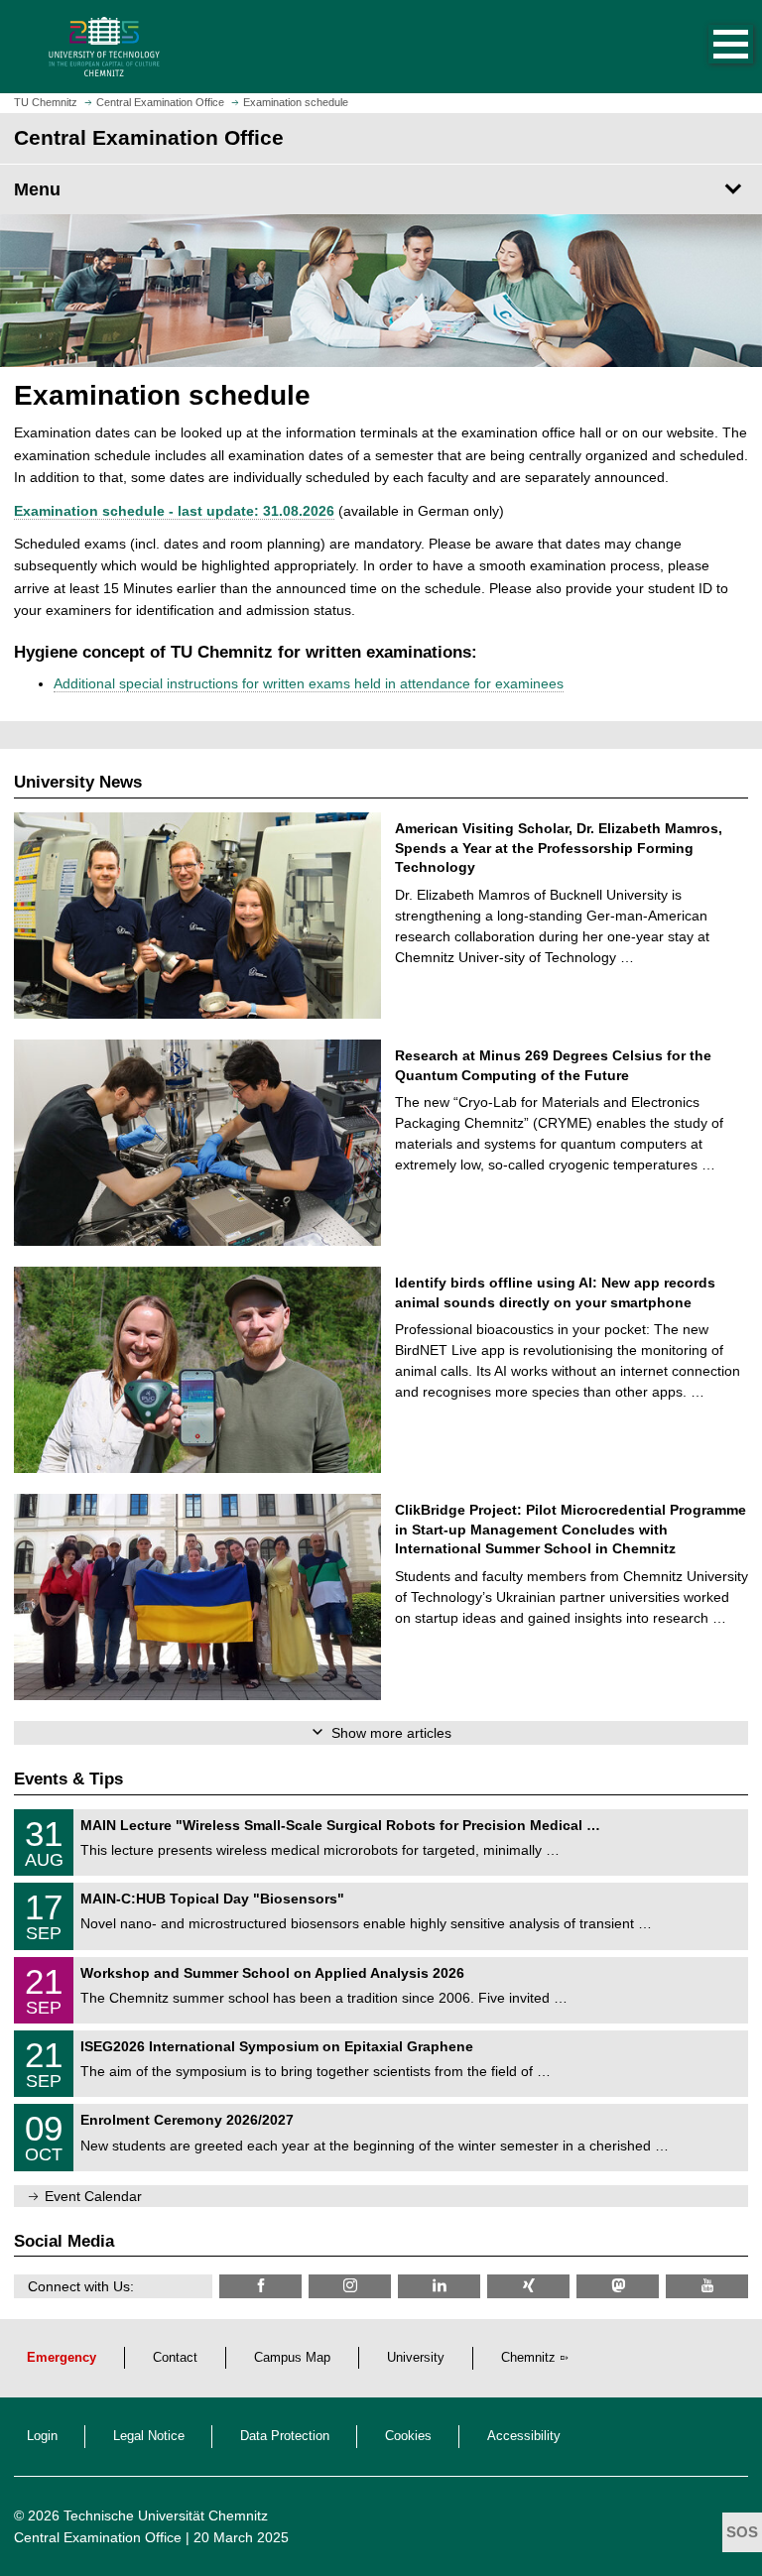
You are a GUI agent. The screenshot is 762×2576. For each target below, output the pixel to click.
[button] (710, 47)
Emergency (62, 2358)
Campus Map (292, 2358)
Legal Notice (149, 2436)
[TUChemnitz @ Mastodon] (618, 2286)
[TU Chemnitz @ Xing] (528, 2286)
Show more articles (391, 1733)
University (416, 2358)
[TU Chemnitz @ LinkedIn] (439, 2286)
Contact (175, 2358)
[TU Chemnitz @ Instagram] (350, 2286)
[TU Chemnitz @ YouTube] (707, 2286)
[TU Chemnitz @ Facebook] (260, 2286)
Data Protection (285, 2436)
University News (78, 782)
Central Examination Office (98, 2537)
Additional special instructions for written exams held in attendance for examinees (309, 683)
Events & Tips (68, 1779)
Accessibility (524, 2436)
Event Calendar (93, 2196)
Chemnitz (528, 2358)
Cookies (408, 2436)
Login (42, 2436)
